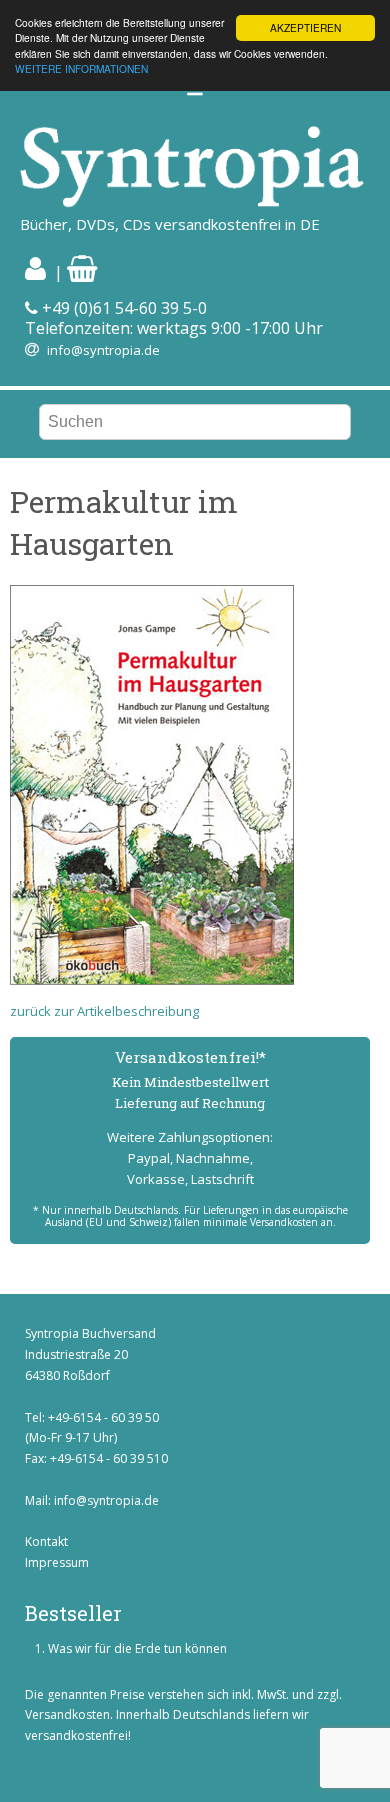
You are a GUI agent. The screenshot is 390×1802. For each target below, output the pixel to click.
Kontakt (46, 1541)
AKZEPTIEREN (305, 27)
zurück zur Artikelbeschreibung (104, 1011)
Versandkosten (67, 1714)
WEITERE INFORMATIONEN (81, 68)
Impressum (57, 1562)
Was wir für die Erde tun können (137, 1648)
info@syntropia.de (103, 350)
